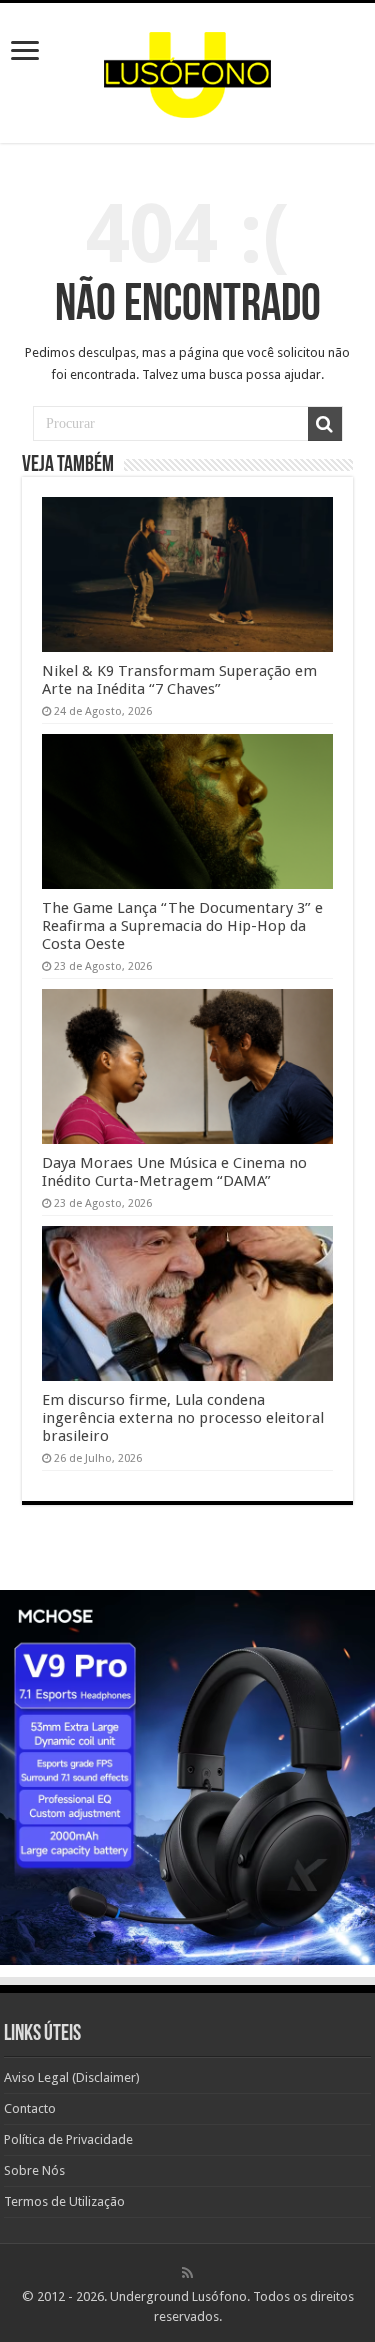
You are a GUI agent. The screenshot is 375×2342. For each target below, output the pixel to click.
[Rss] (187, 2273)
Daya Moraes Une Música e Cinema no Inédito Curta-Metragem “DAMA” (174, 1172)
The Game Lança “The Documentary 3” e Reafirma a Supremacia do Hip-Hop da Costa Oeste (182, 926)
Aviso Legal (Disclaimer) (72, 2077)
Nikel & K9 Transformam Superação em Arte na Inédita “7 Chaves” (179, 680)
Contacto (30, 2108)
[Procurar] (325, 424)
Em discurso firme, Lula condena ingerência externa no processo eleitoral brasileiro (183, 1418)
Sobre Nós (34, 2170)
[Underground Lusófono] (188, 69)
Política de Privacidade (68, 2139)
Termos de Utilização (64, 2201)
